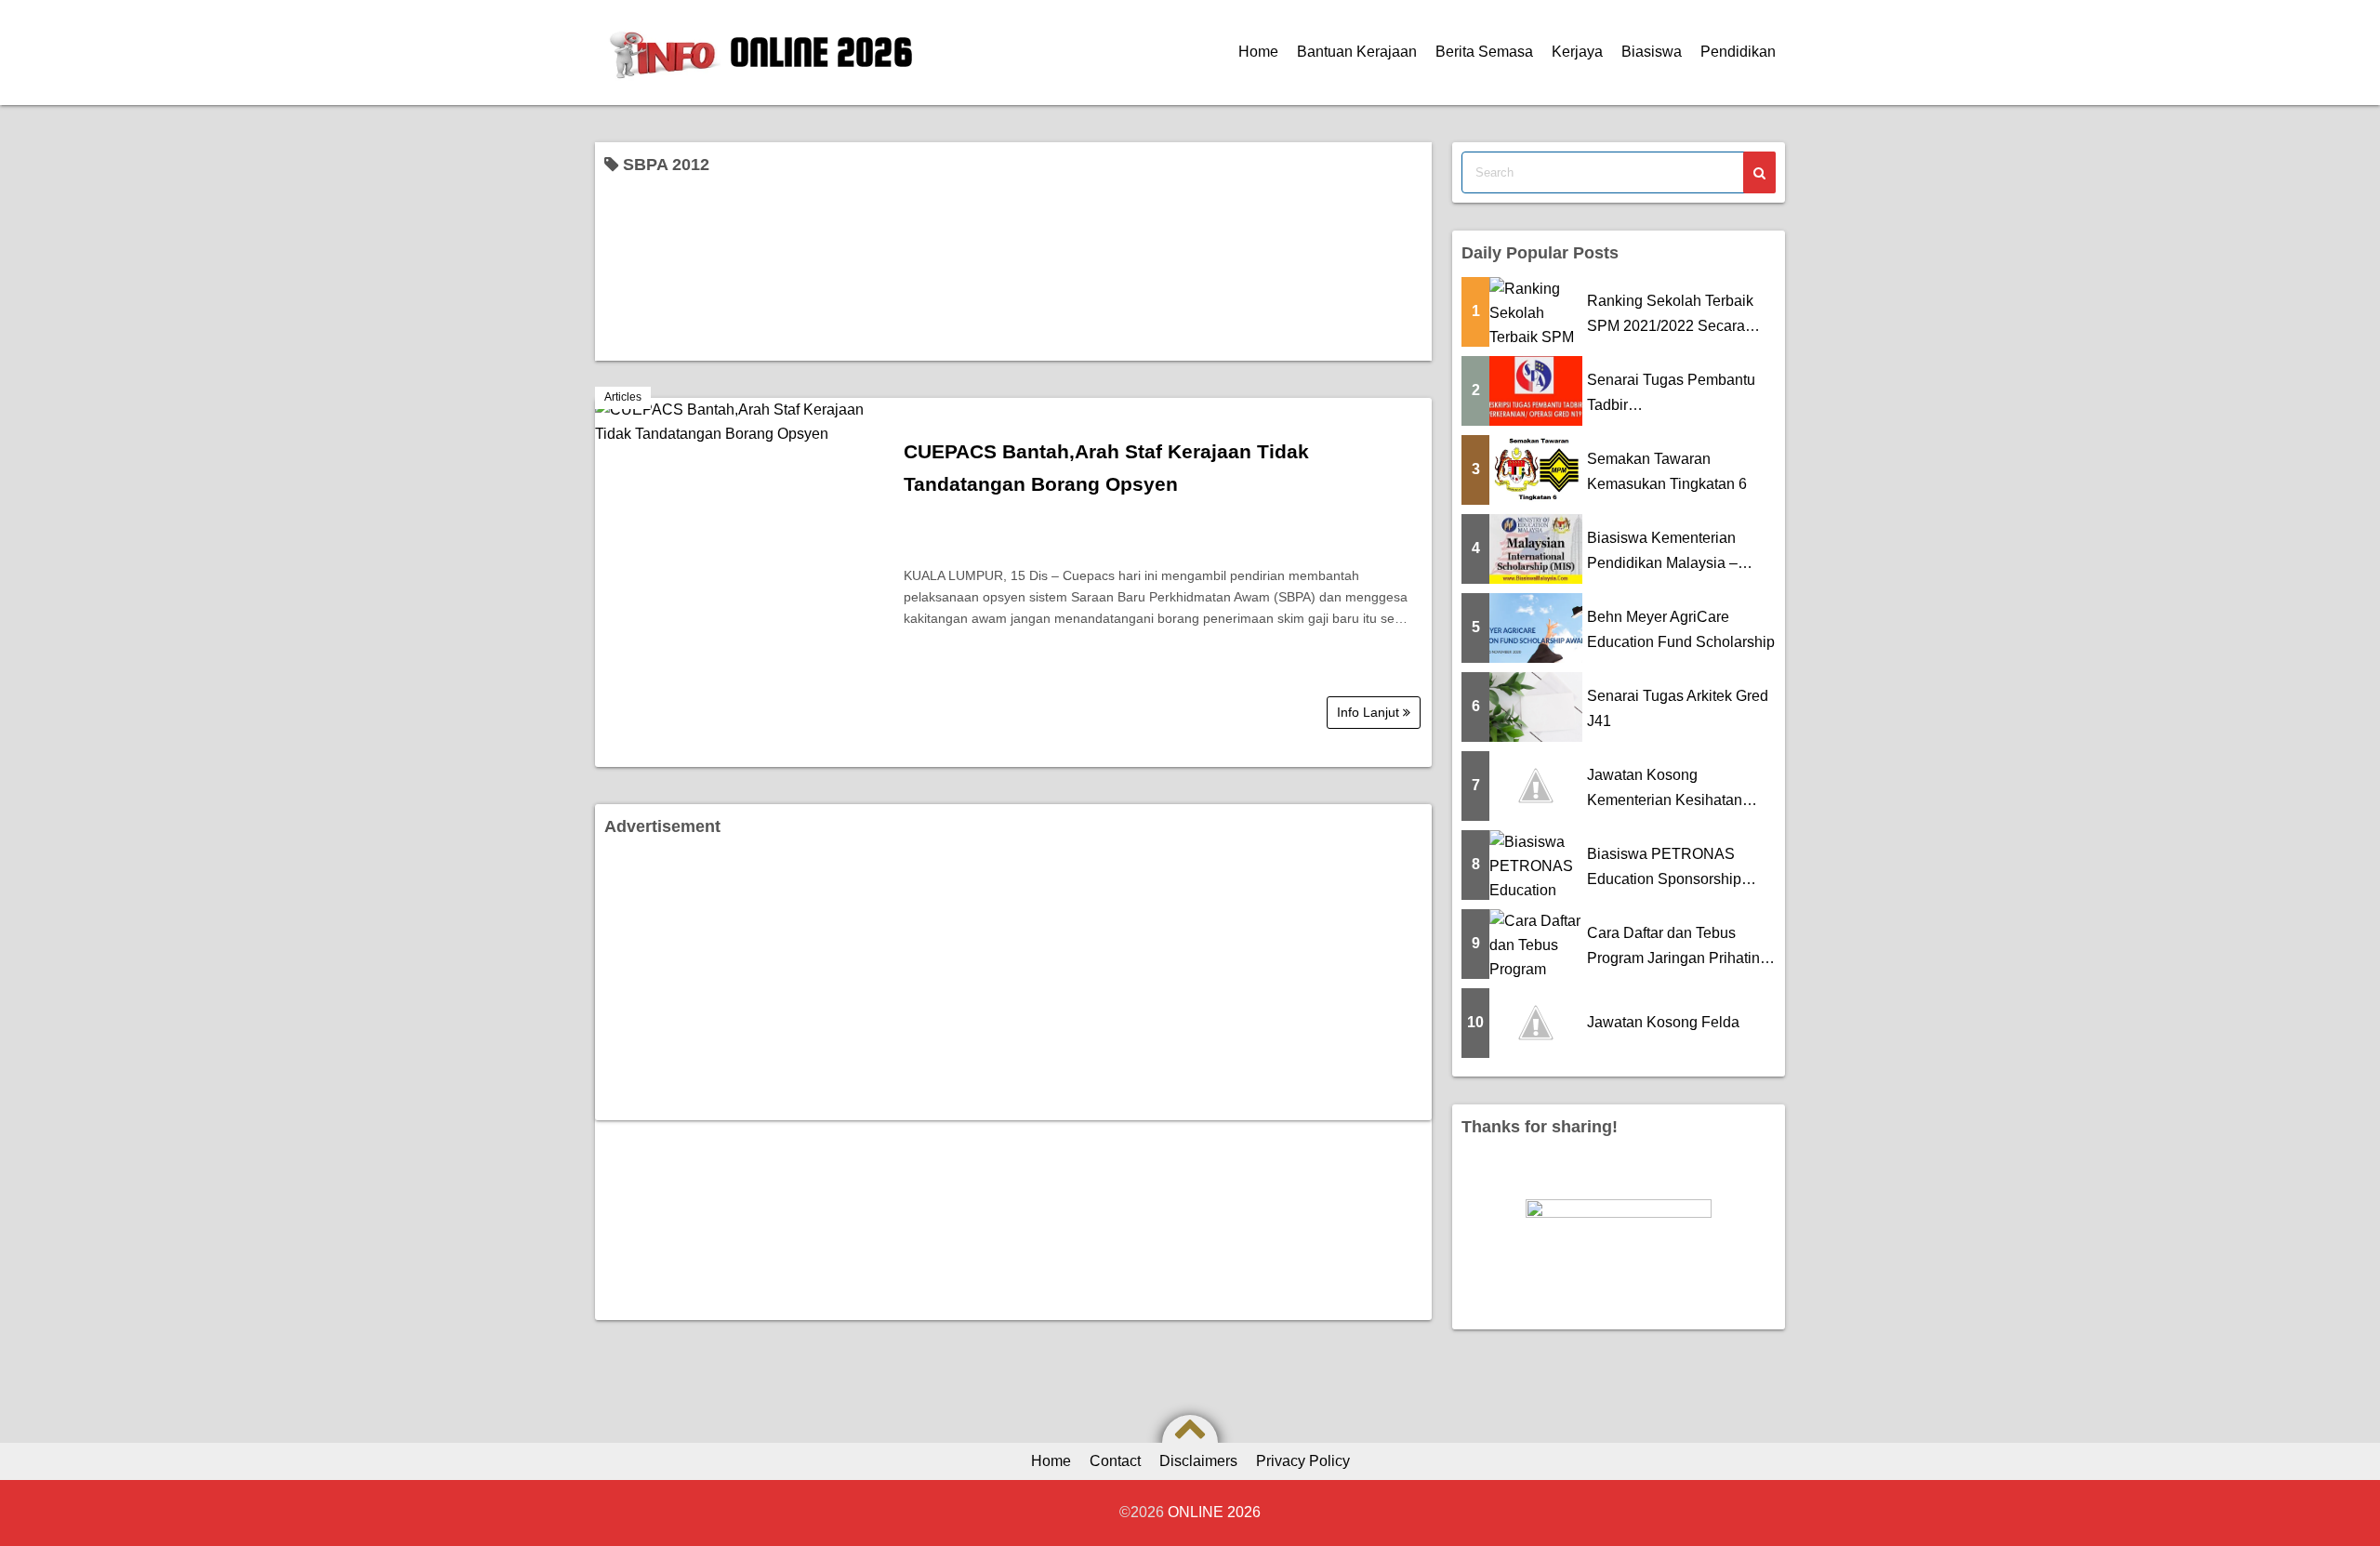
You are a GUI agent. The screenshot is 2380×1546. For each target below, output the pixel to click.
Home (1258, 52)
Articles (623, 397)
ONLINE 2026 (821, 52)
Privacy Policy (1303, 1461)
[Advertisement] (1013, 981)
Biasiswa (1652, 52)
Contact (1115, 1461)
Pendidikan (1738, 52)
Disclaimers (1198, 1461)
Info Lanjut (1370, 712)
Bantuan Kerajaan (1357, 52)
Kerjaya (1577, 52)
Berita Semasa (1484, 52)
